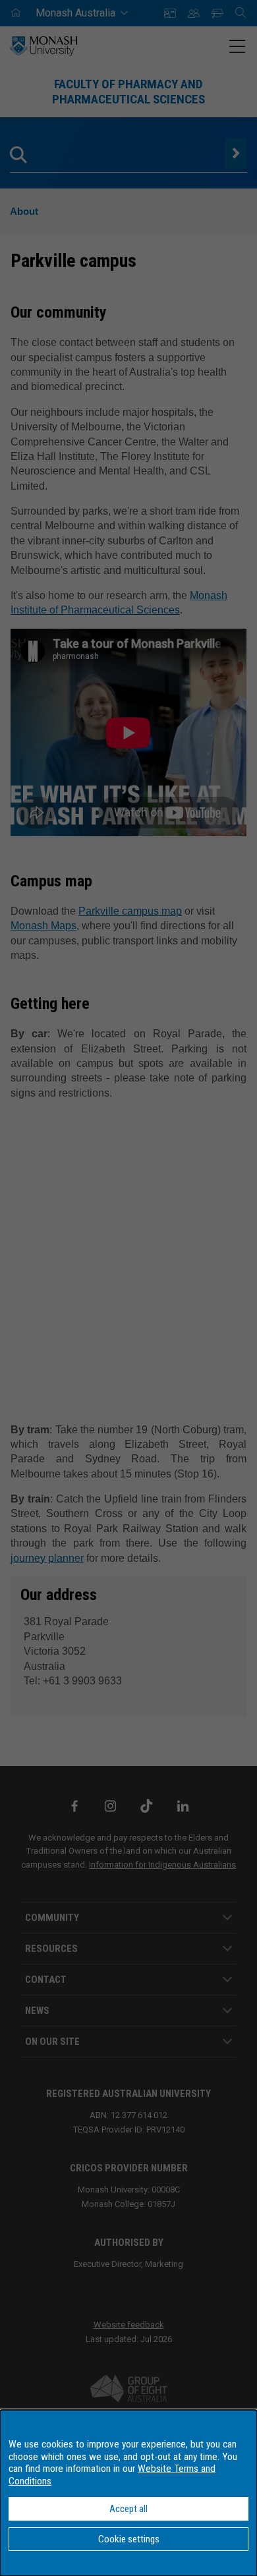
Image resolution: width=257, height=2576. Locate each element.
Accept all (128, 2509)
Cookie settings (129, 2539)
